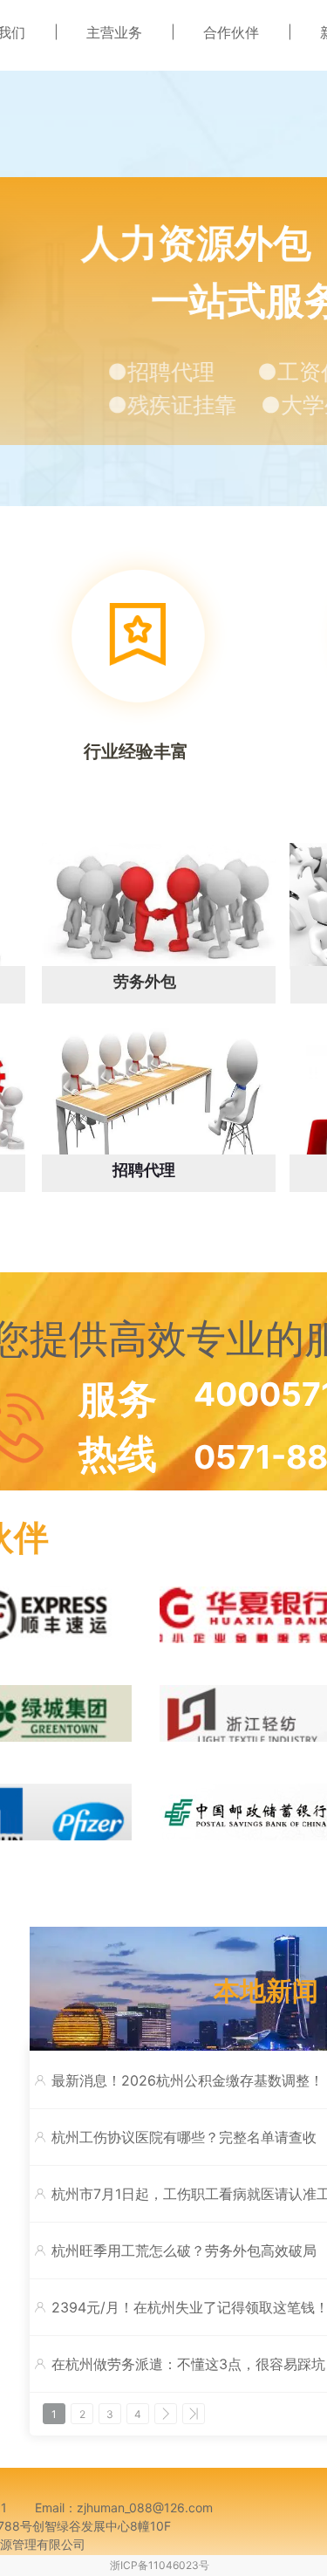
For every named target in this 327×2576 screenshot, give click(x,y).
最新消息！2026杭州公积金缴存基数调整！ (187, 2080)
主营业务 (114, 32)
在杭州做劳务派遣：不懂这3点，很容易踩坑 (188, 2364)
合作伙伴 (231, 32)
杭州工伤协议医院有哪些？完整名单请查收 (184, 2137)
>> (194, 2414)
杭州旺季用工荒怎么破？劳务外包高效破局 (184, 2251)
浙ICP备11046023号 (160, 2565)
